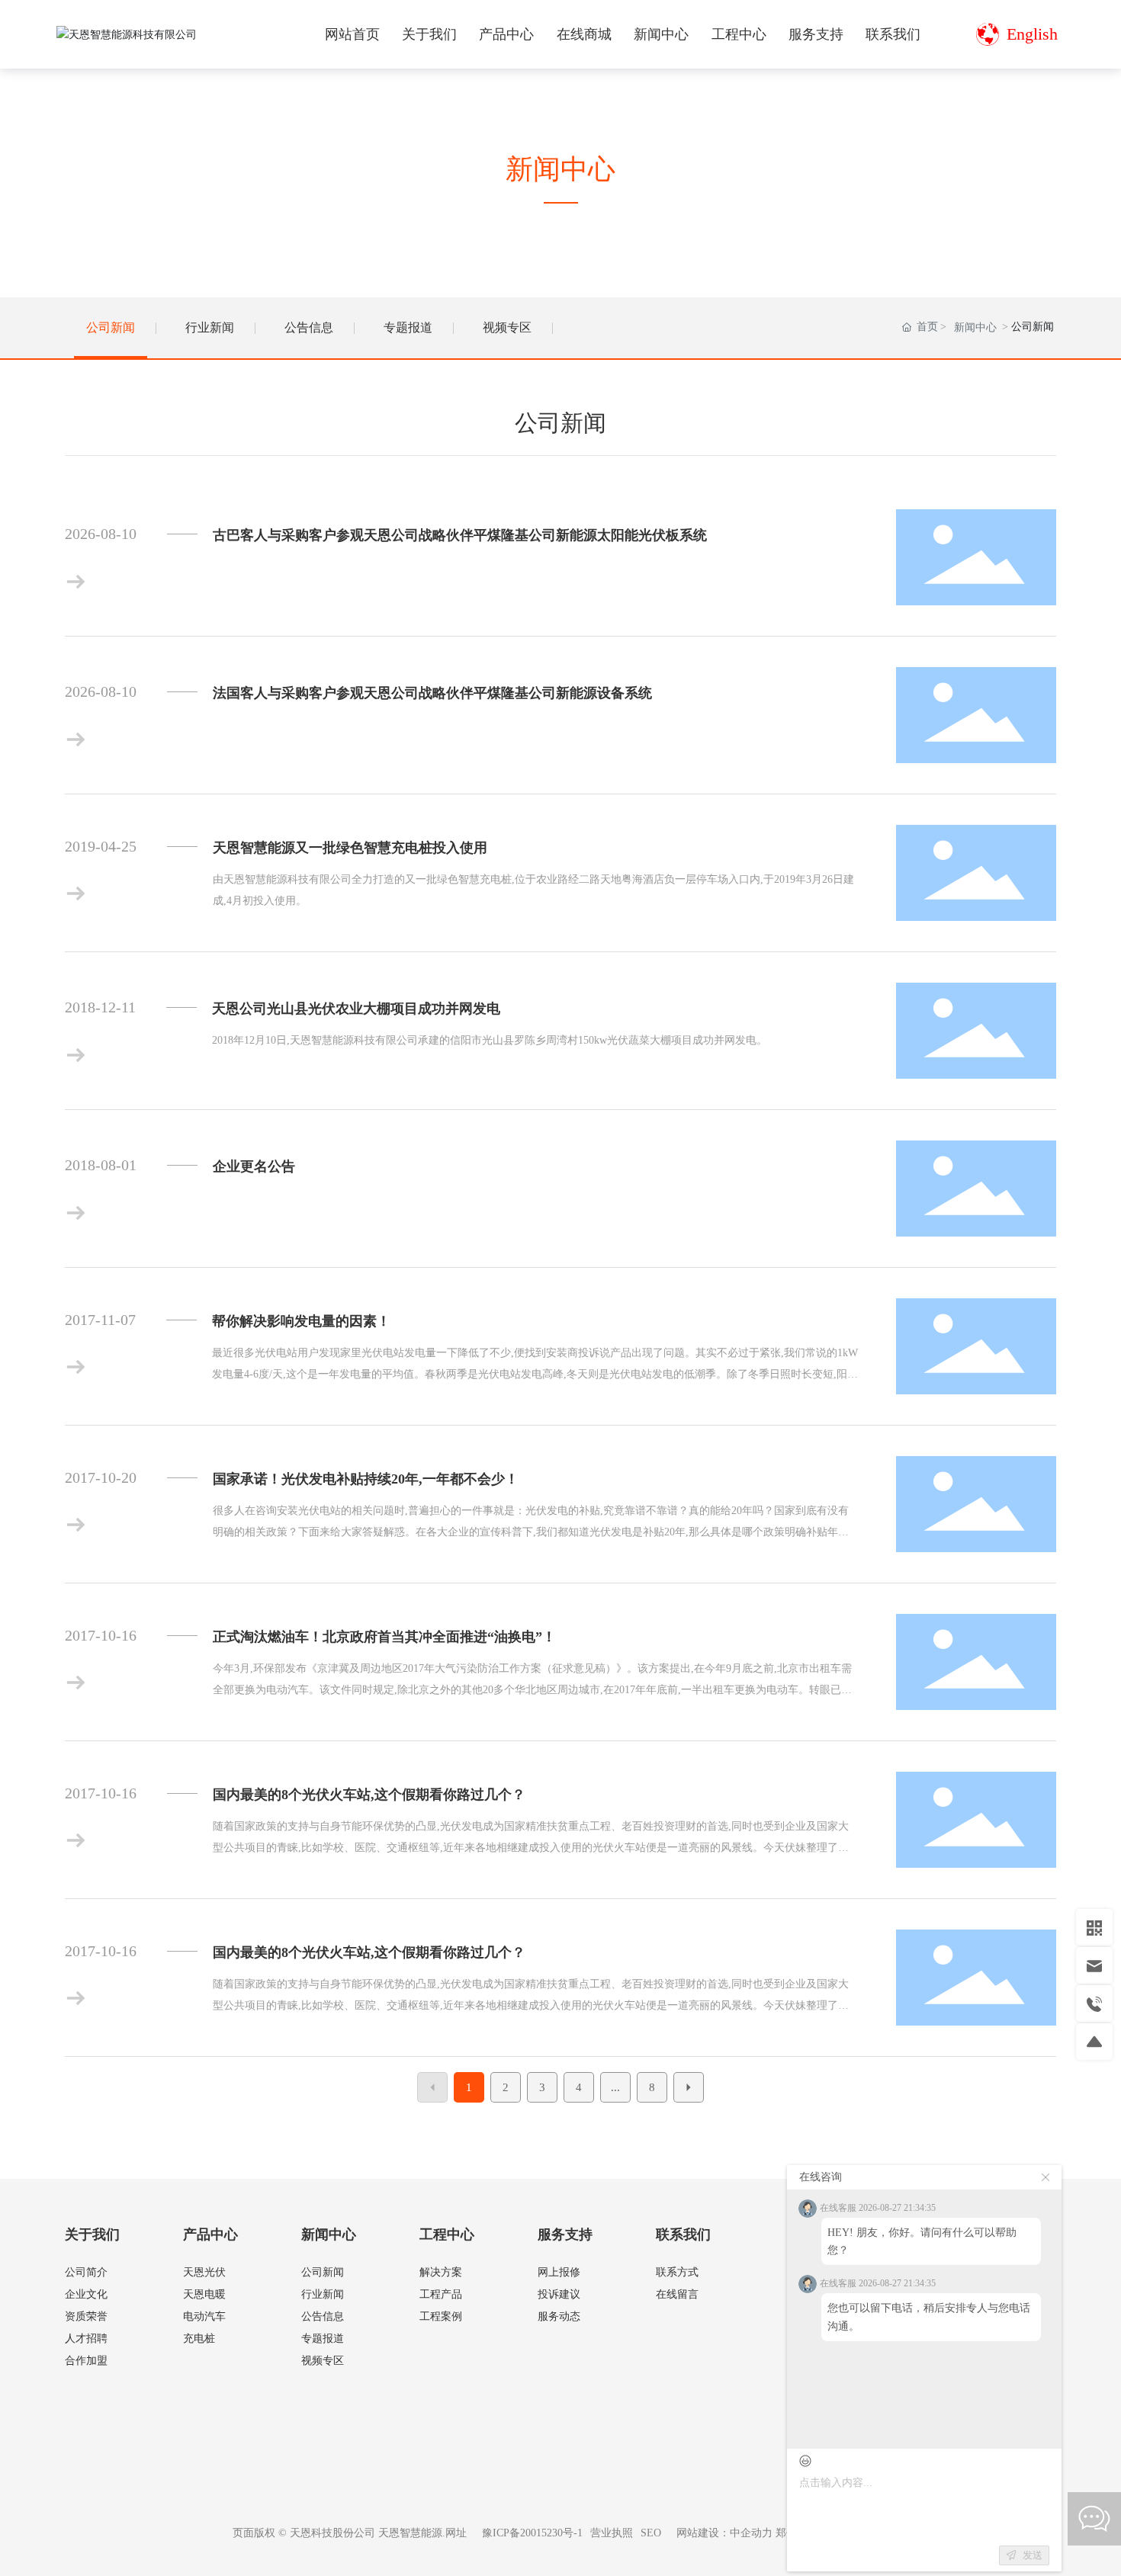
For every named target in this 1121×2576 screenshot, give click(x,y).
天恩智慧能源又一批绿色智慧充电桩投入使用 (350, 848)
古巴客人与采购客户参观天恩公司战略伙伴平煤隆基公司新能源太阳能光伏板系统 (460, 535)
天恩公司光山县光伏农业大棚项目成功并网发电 (356, 1009)
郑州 (786, 2533)
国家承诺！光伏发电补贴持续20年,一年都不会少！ (366, 1479)
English (1032, 34)
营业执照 (612, 2533)
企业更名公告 (254, 1166)
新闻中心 (975, 327)
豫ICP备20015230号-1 (532, 2533)
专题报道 (408, 327)
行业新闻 (210, 327)
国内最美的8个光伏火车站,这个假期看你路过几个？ (369, 1795)
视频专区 (507, 327)
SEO (651, 2533)
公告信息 (309, 327)
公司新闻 (111, 327)
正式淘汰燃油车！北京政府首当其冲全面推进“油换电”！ (384, 1637)
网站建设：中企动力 (724, 2533)
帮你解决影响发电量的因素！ (301, 1321)
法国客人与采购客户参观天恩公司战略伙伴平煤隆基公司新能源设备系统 (432, 693)
